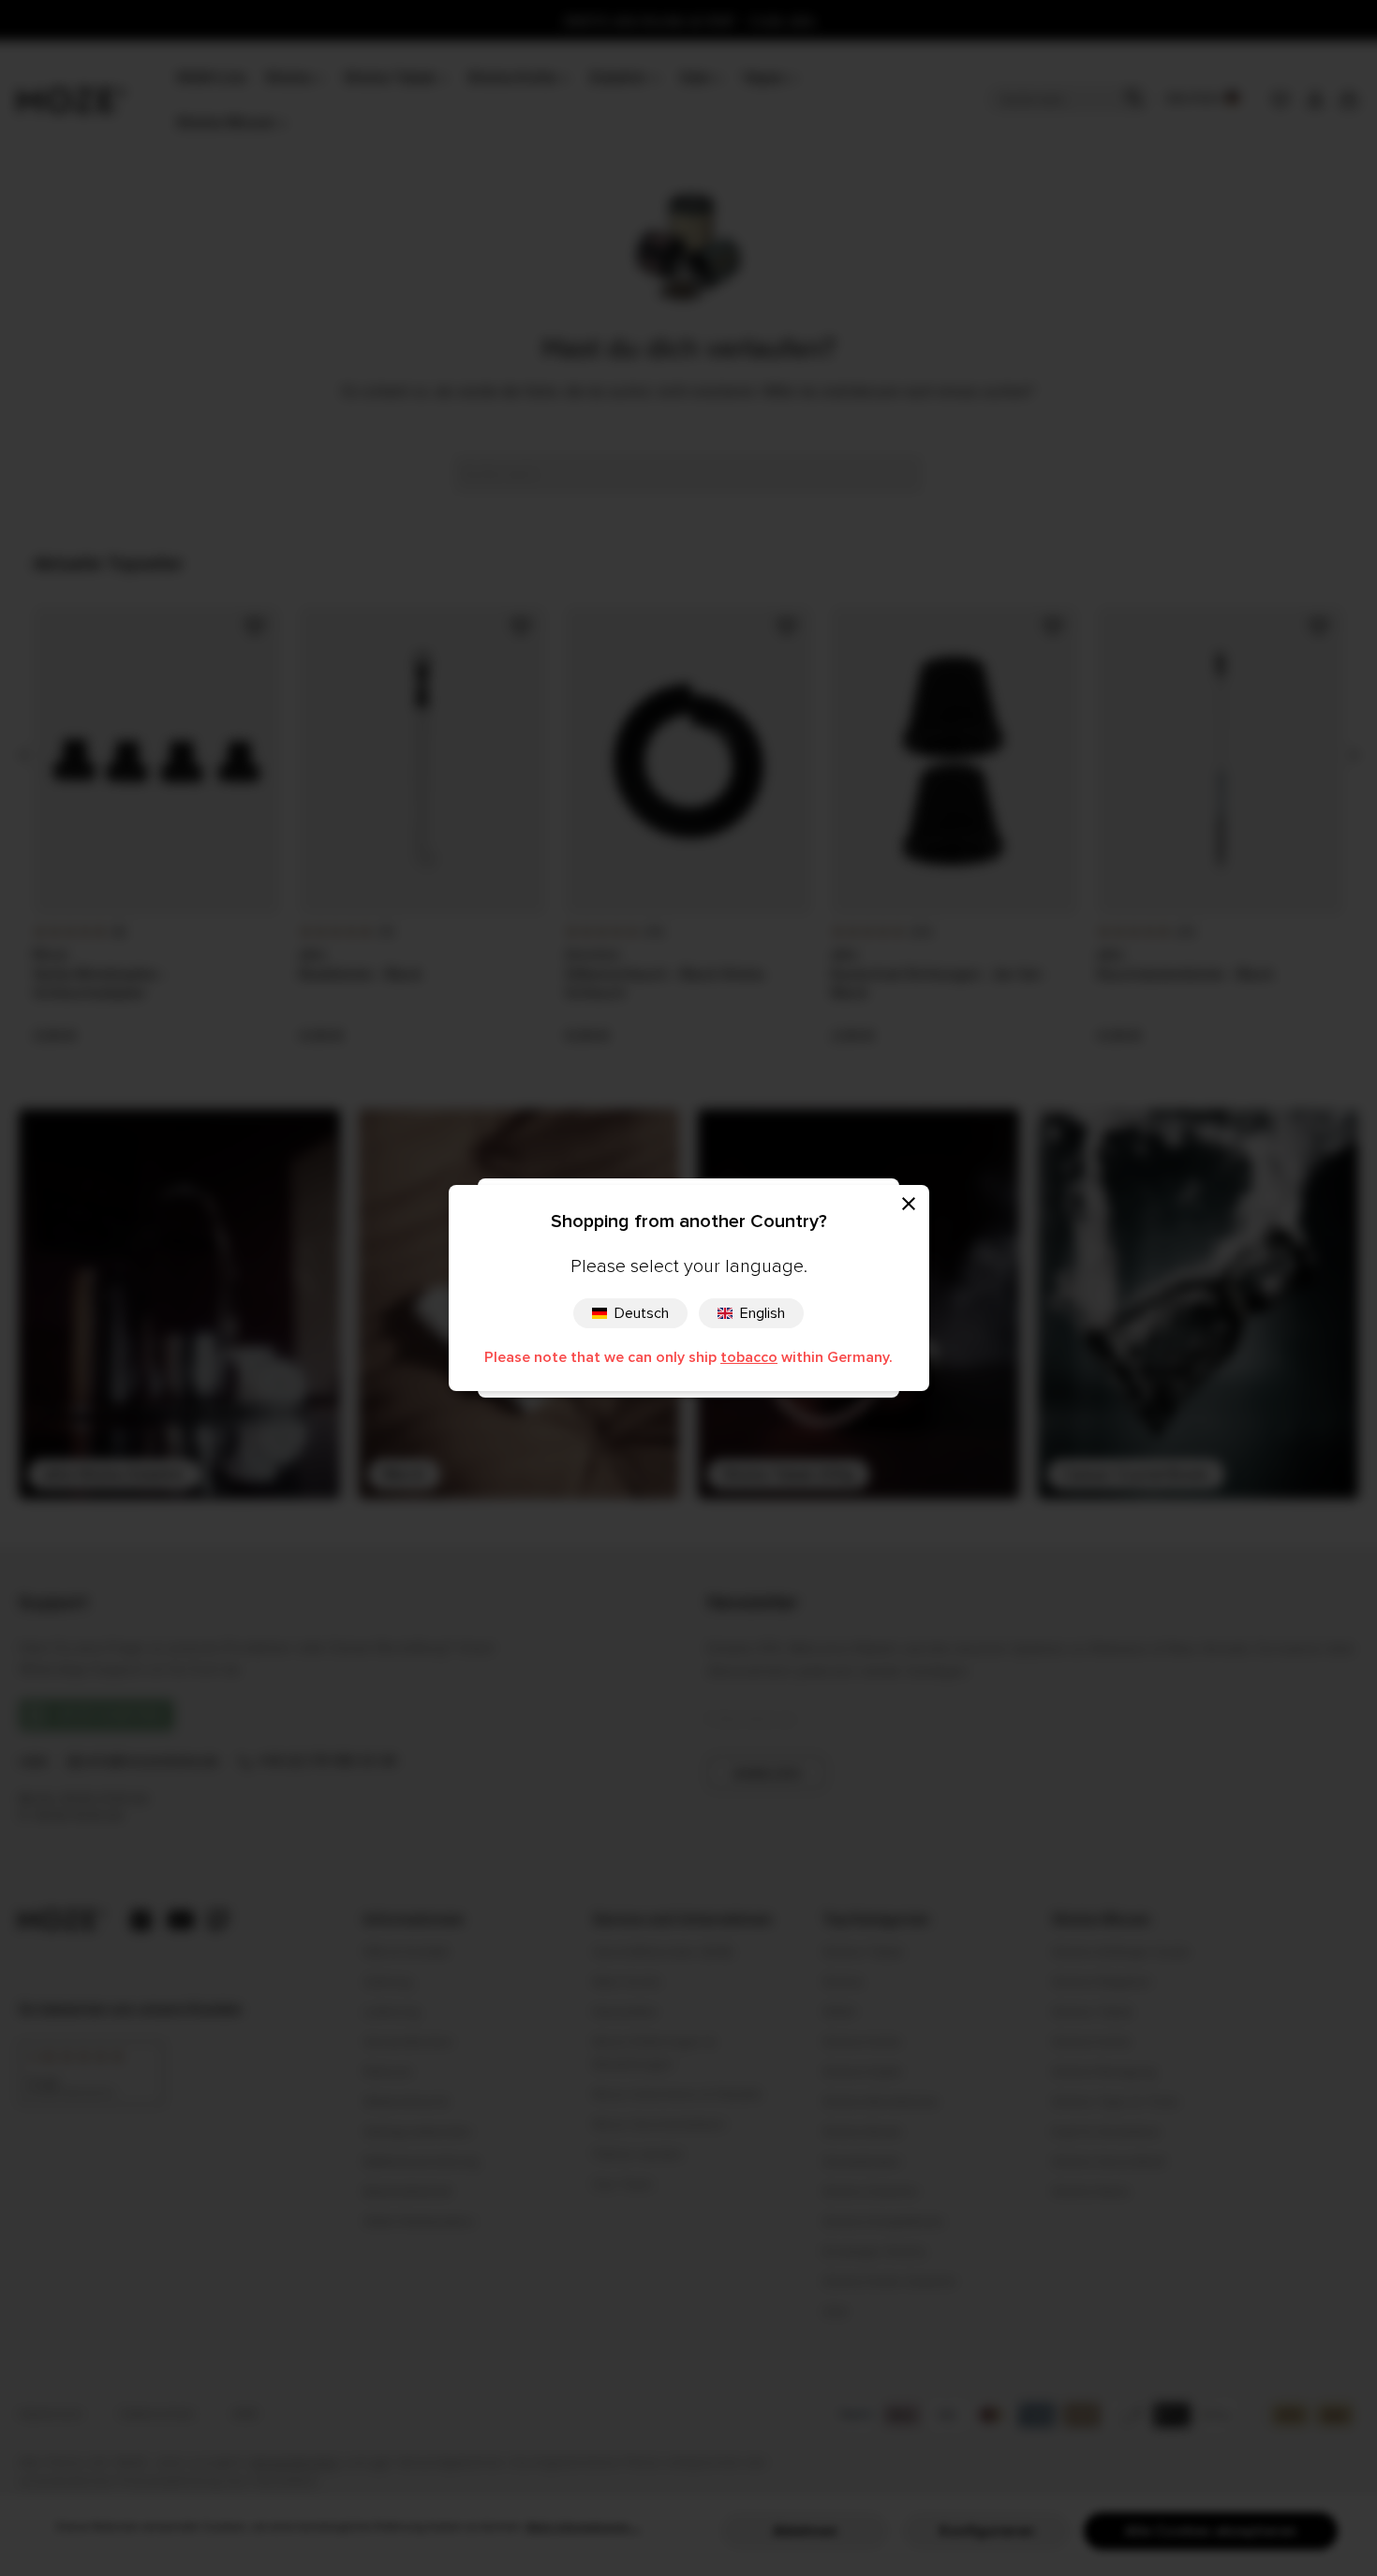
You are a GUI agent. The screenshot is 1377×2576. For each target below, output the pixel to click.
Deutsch (642, 1313)
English (763, 1313)
